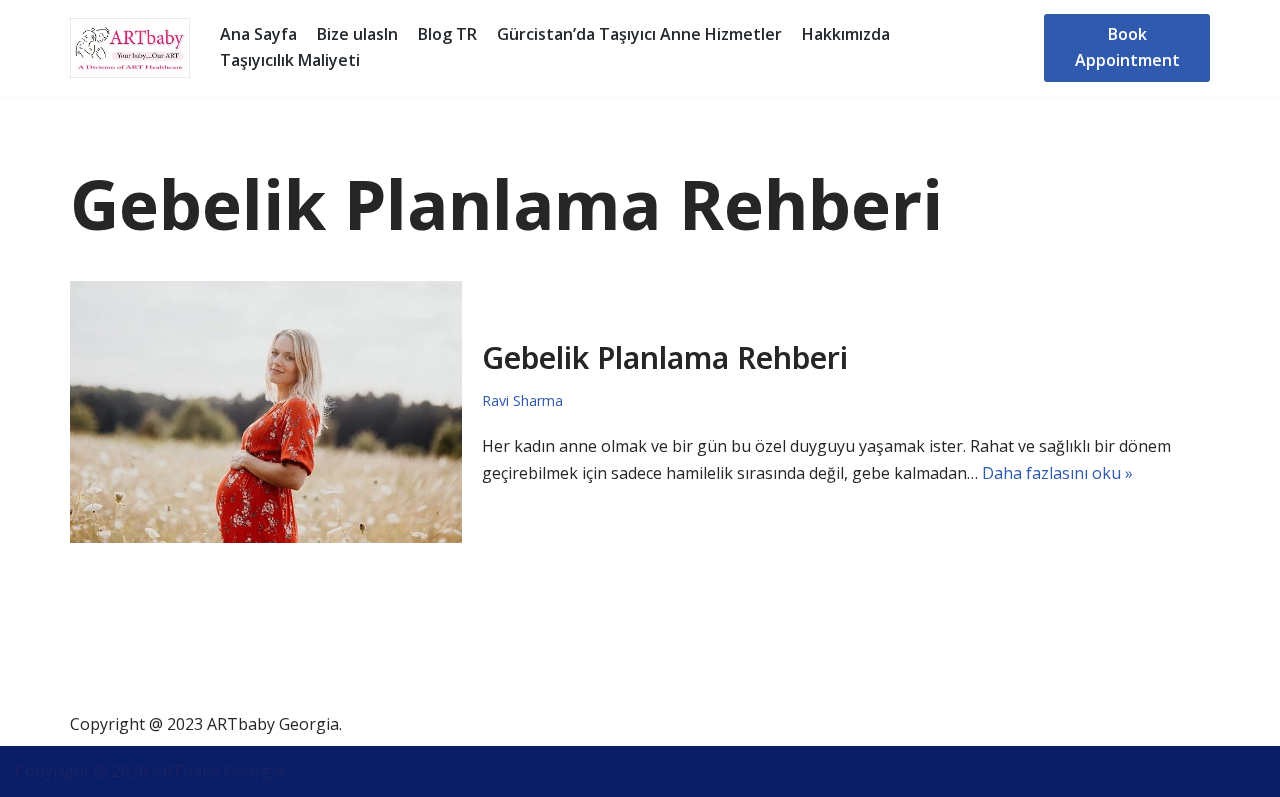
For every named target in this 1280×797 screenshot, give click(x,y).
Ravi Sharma (522, 400)
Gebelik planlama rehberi (665, 357)
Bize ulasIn (357, 34)
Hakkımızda (846, 34)
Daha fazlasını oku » (1057, 473)
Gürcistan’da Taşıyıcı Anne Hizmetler (639, 34)
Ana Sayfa (258, 34)
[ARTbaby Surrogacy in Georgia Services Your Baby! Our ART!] (130, 48)
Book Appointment (1127, 47)
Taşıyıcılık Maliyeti (290, 60)
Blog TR (447, 34)
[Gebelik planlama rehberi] (266, 412)
